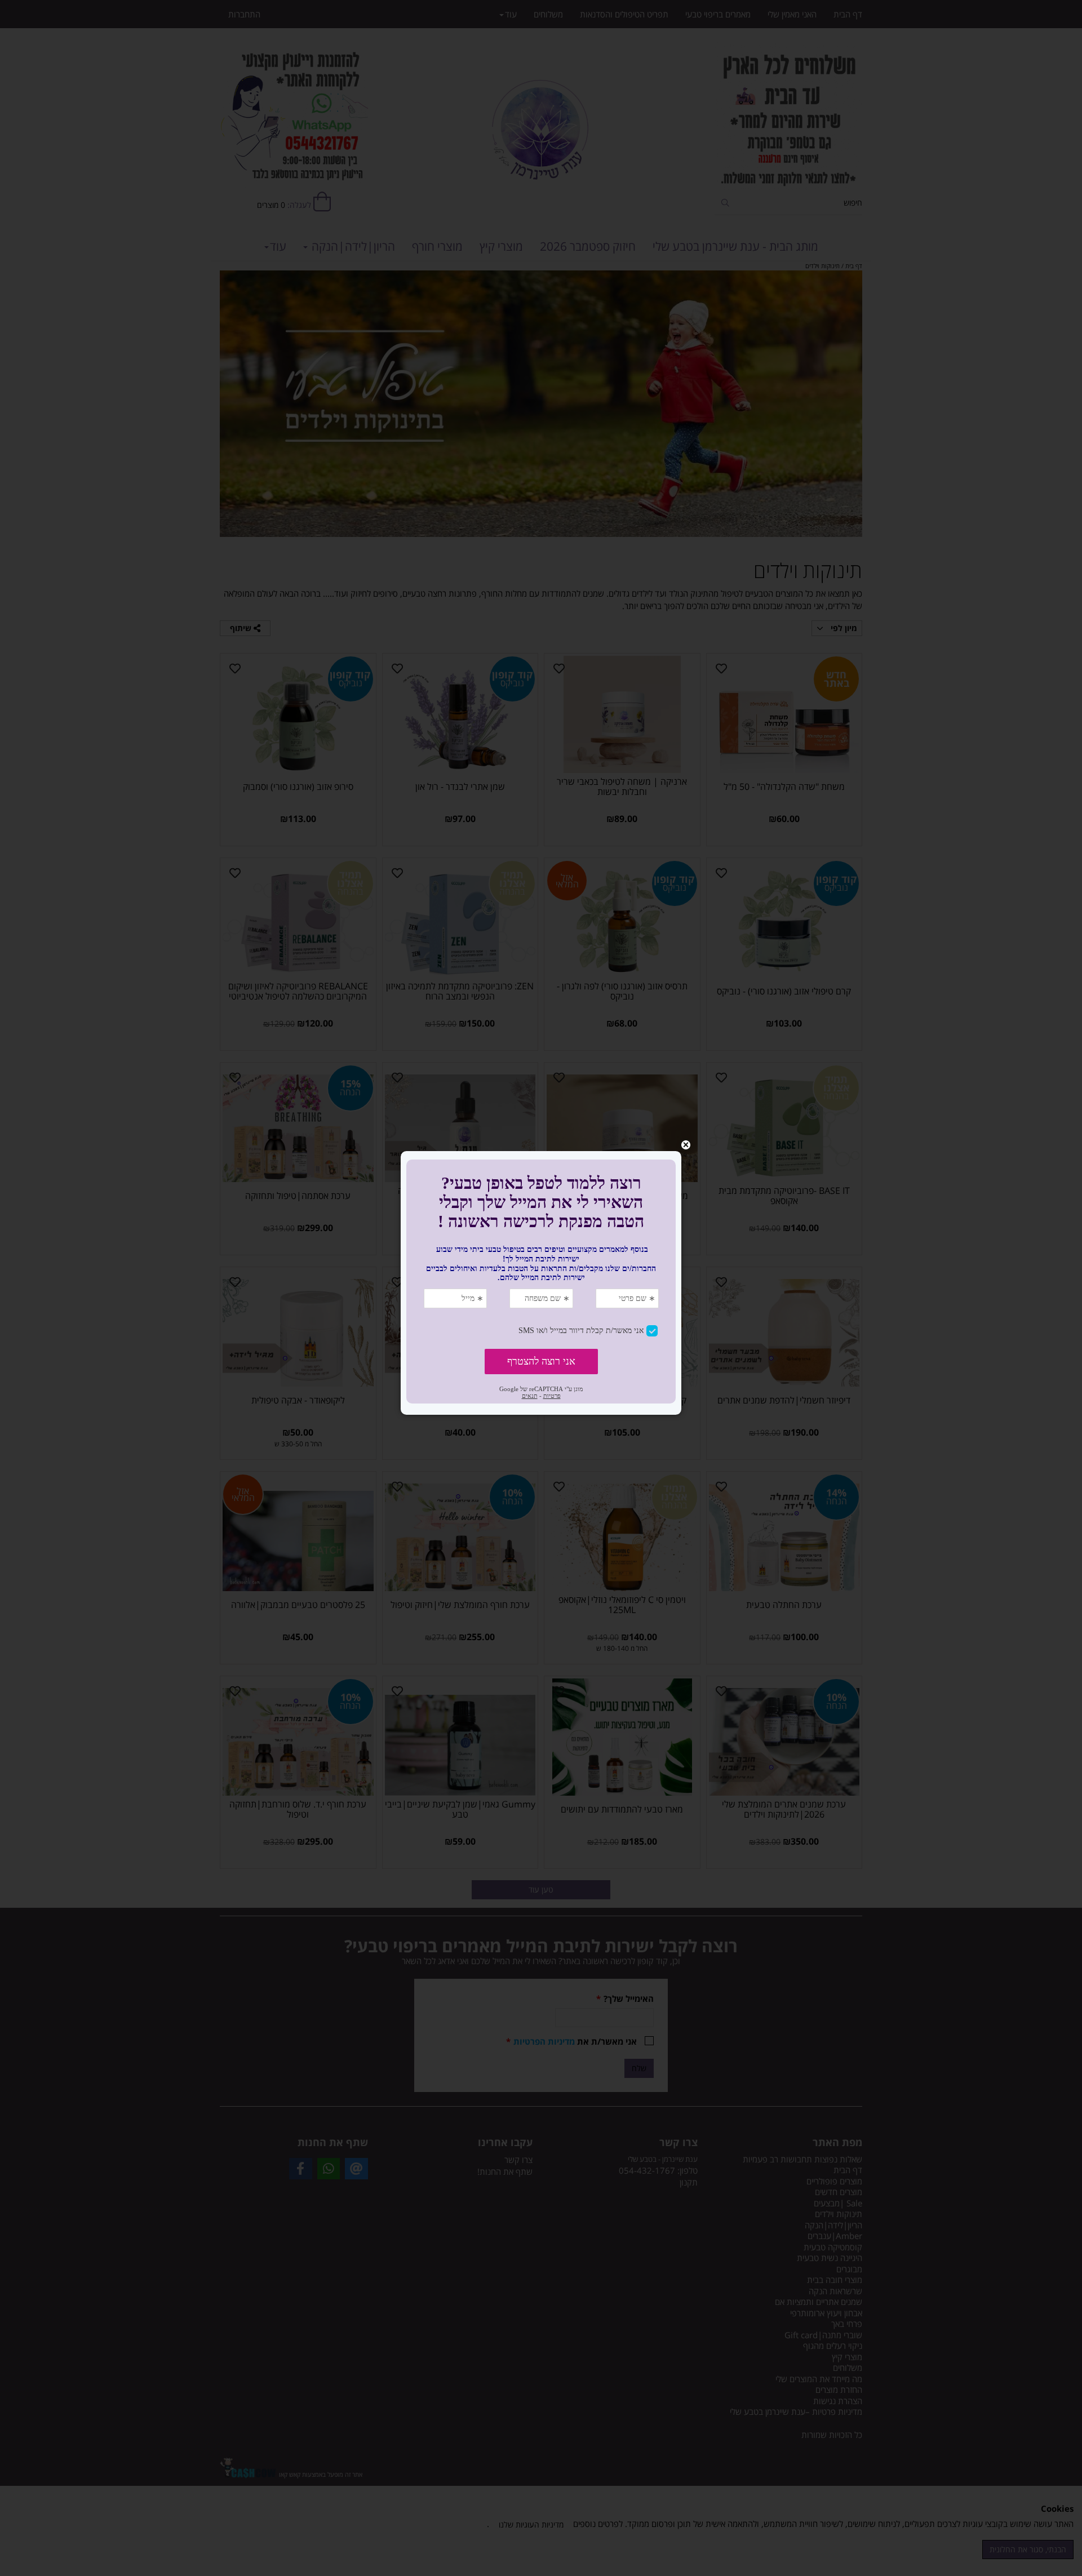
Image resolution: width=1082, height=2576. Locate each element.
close (686, 1145)
